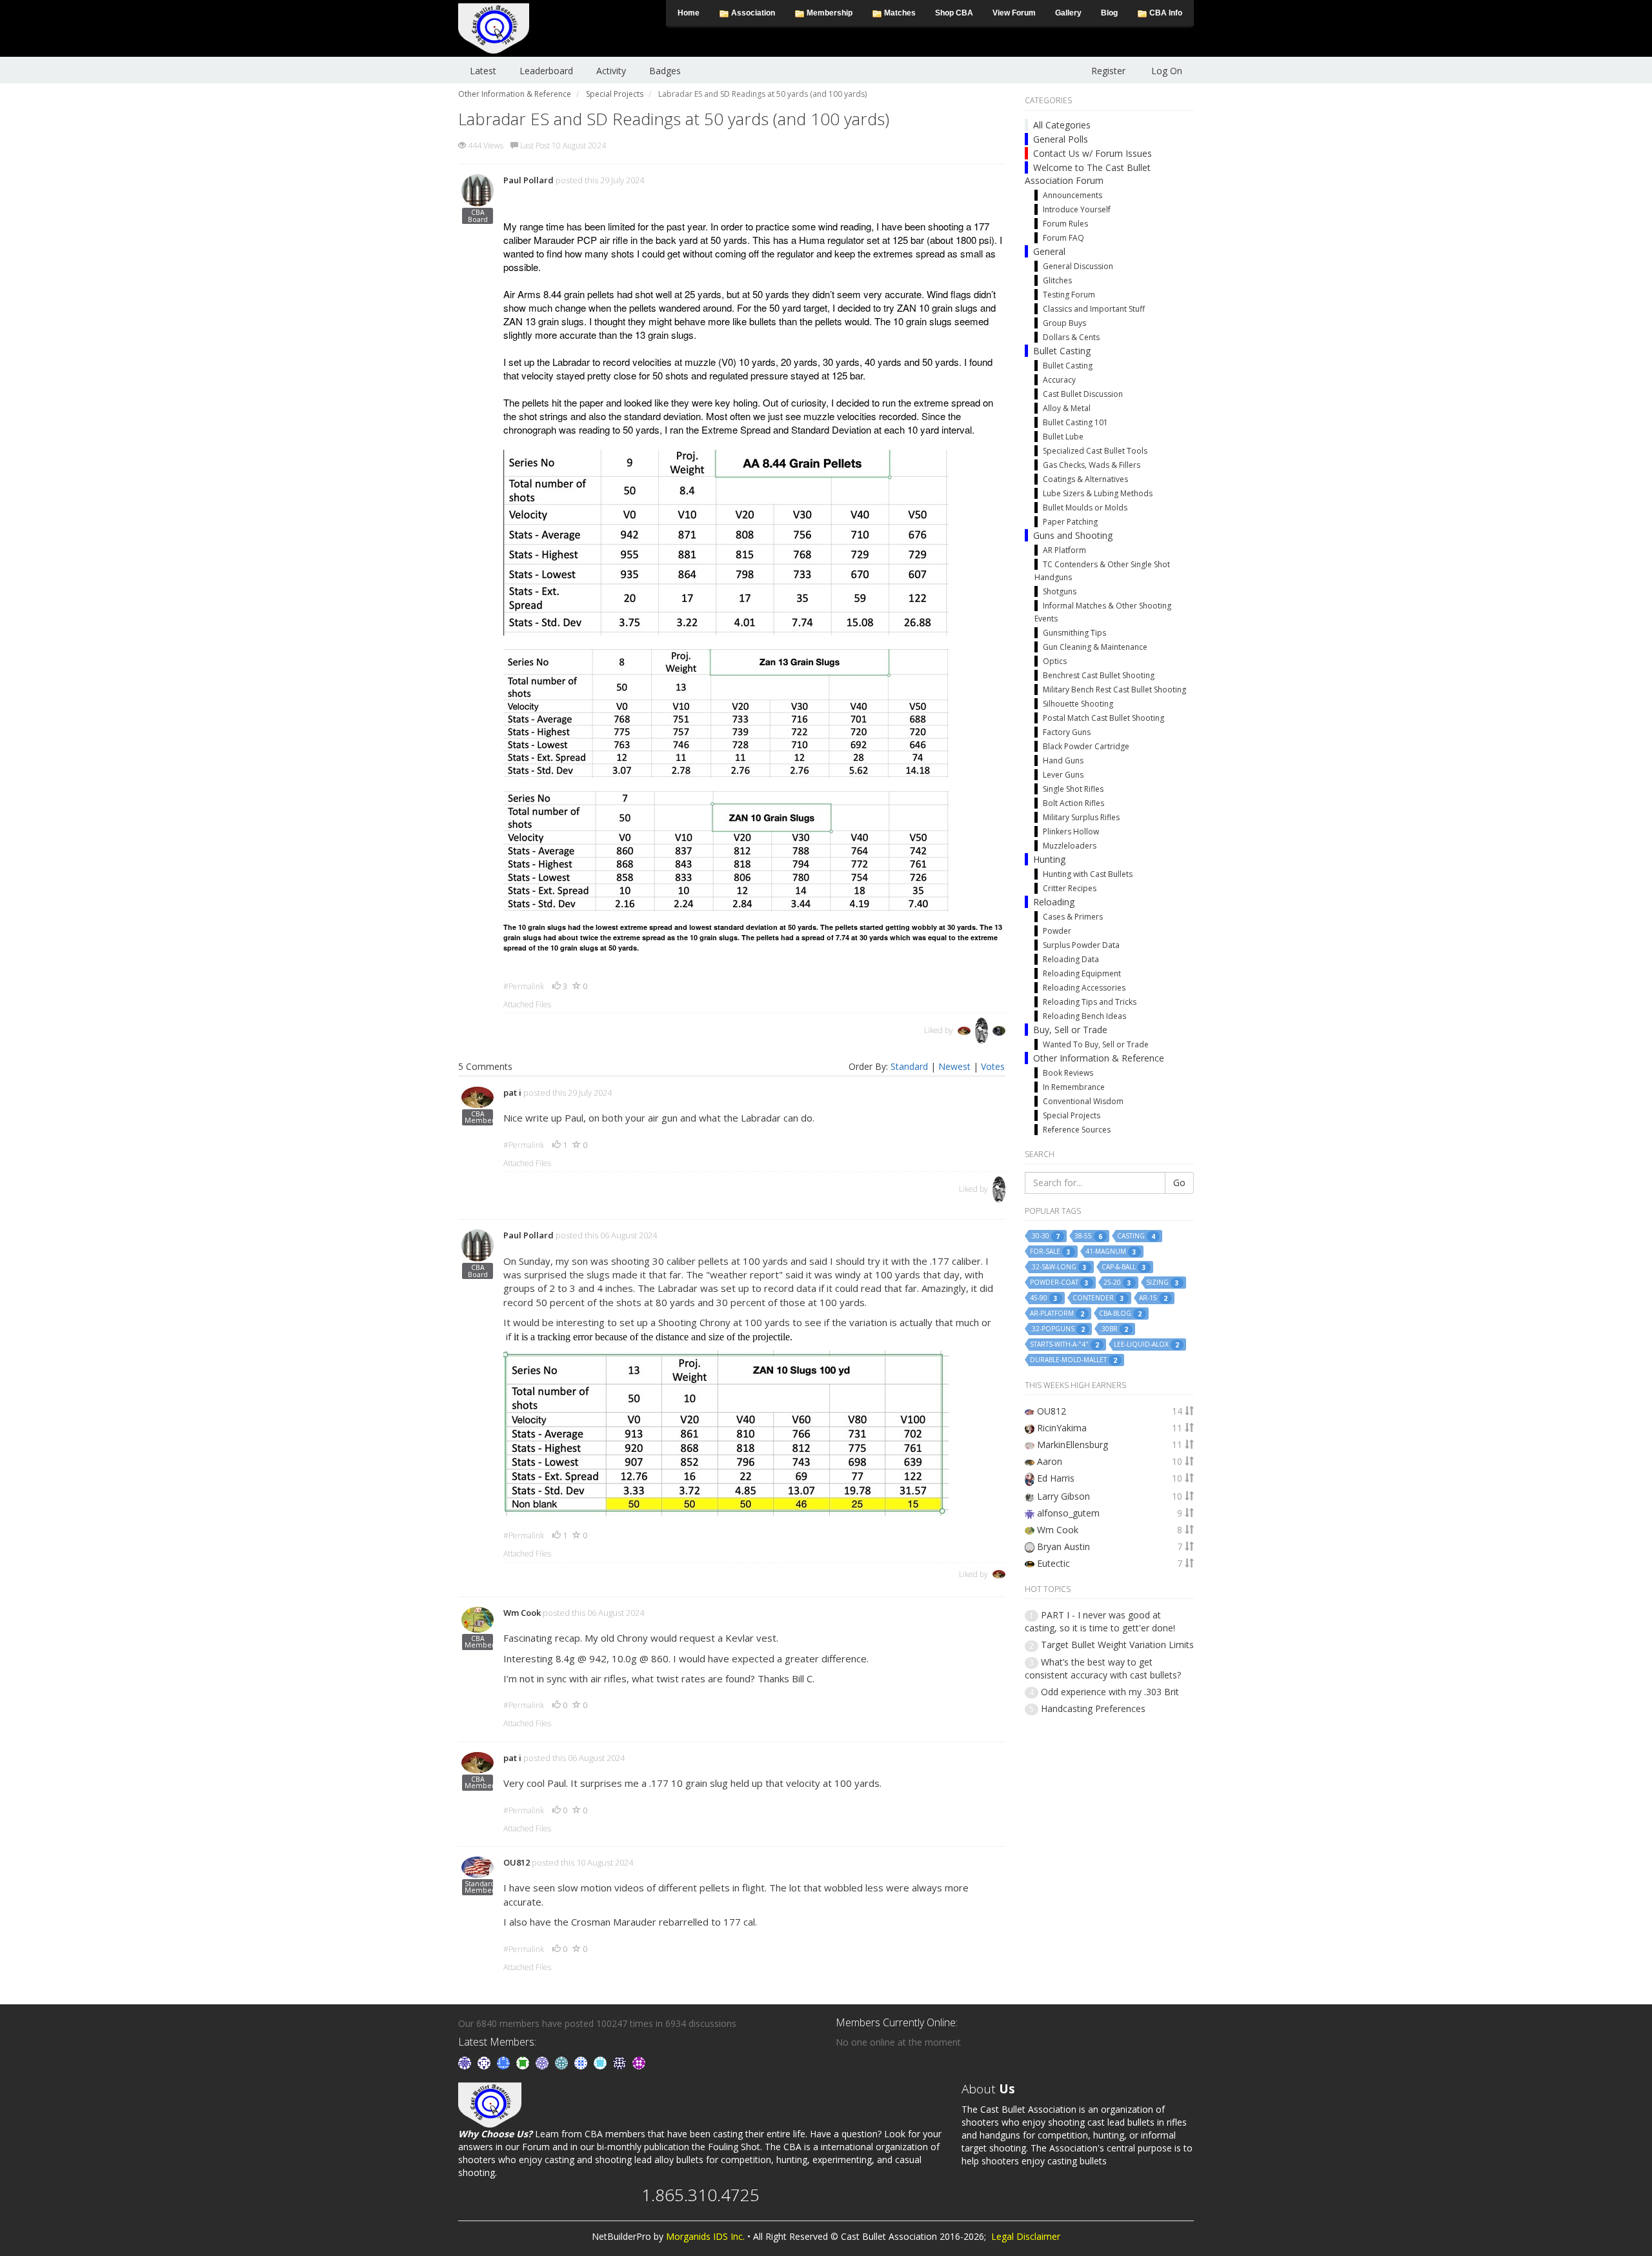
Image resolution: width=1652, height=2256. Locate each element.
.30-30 (1045, 1236)
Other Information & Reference (1099, 1058)
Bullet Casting (1062, 351)
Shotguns (1060, 591)
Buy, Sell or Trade (1070, 1030)
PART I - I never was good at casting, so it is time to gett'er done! (1100, 1621)
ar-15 (1153, 1298)
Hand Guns (1063, 760)
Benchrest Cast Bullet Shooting (1099, 675)
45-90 (1044, 1298)
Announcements (1073, 195)
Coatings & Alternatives (1085, 479)
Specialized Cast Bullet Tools (1095, 451)
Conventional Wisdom (1083, 1101)
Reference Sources (1077, 1130)
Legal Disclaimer (1026, 2236)
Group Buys (1064, 323)
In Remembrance (1074, 1087)
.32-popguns (1057, 1329)
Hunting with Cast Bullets (1088, 874)
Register (1108, 71)
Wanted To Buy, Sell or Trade (1096, 1044)
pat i (512, 1093)
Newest (954, 1066)
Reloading (1054, 902)
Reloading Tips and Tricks (1090, 1002)
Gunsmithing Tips (1074, 633)
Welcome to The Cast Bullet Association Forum (1088, 174)
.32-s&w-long (1058, 1267)
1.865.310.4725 (700, 2195)
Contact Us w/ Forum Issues (1093, 153)
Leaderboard (546, 71)
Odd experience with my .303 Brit (1110, 1692)
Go (1179, 1183)
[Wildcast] (582, 2061)
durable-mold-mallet (1073, 1360)
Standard (909, 1066)
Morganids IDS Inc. (705, 2236)
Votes (993, 1066)
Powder (1057, 931)
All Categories (1062, 125)
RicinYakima (1062, 1428)
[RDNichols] (485, 2061)
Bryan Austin (1063, 1546)
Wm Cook (522, 1613)
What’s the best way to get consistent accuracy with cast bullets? (1103, 1668)
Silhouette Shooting (1078, 704)
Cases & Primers (1073, 917)
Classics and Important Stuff (1094, 309)
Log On (1167, 71)
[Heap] (524, 2061)
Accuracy (1059, 380)
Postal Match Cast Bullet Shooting (1103, 718)
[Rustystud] (639, 2061)
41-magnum (1111, 1252)
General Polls (1061, 139)
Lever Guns (1063, 775)
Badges (665, 71)
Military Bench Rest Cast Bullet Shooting (1114, 690)
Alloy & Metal (1067, 408)
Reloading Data (1071, 959)
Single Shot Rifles (1073, 789)
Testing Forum (1069, 295)
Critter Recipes (1070, 888)
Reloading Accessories (1084, 988)
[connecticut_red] (543, 2061)
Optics (1055, 661)
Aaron (1050, 1461)
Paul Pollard (529, 180)
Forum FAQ (1063, 238)
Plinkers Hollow (1071, 831)
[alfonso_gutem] (466, 2061)
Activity (611, 71)
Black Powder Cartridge (1086, 746)
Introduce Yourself (1077, 209)
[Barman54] (601, 2061)
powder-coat (1059, 1283)
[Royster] (505, 2061)
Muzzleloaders (1070, 846)
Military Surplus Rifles (1081, 817)
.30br (1114, 1329)
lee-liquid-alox (1146, 1345)
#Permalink (524, 986)
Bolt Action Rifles (1073, 803)
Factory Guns (1067, 732)
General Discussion (1078, 266)
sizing (1163, 1283)
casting (1136, 1236)
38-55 (1088, 1236)
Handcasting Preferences (1093, 1708)
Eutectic (1053, 1563)
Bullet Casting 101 (1075, 422)
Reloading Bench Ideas (1084, 1016)
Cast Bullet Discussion (1083, 394)
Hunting (1049, 859)
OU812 (517, 1862)
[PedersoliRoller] (621, 2061)
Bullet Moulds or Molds (1085, 508)
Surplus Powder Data (1081, 945)
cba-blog (1120, 1314)
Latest (483, 71)
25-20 (1117, 1283)
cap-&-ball (1124, 1267)
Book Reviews (1068, 1073)
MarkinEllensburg (1073, 1445)
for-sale (1050, 1252)
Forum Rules (1065, 224)
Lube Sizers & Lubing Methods (1098, 493)
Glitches (1057, 280)
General (1049, 251)
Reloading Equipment (1082, 973)
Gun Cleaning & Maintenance (1095, 647)
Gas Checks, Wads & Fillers (1092, 465)
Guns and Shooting (1073, 535)
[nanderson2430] (563, 2061)
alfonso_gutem (1068, 1513)
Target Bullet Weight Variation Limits (1117, 1645)
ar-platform (1057, 1314)
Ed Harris (1056, 1478)
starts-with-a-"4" (1064, 1345)
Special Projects (1072, 1115)
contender (1098, 1298)
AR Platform (1064, 550)
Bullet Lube (1063, 437)
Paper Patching (1070, 522)
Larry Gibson (1063, 1496)
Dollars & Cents (1071, 337)
